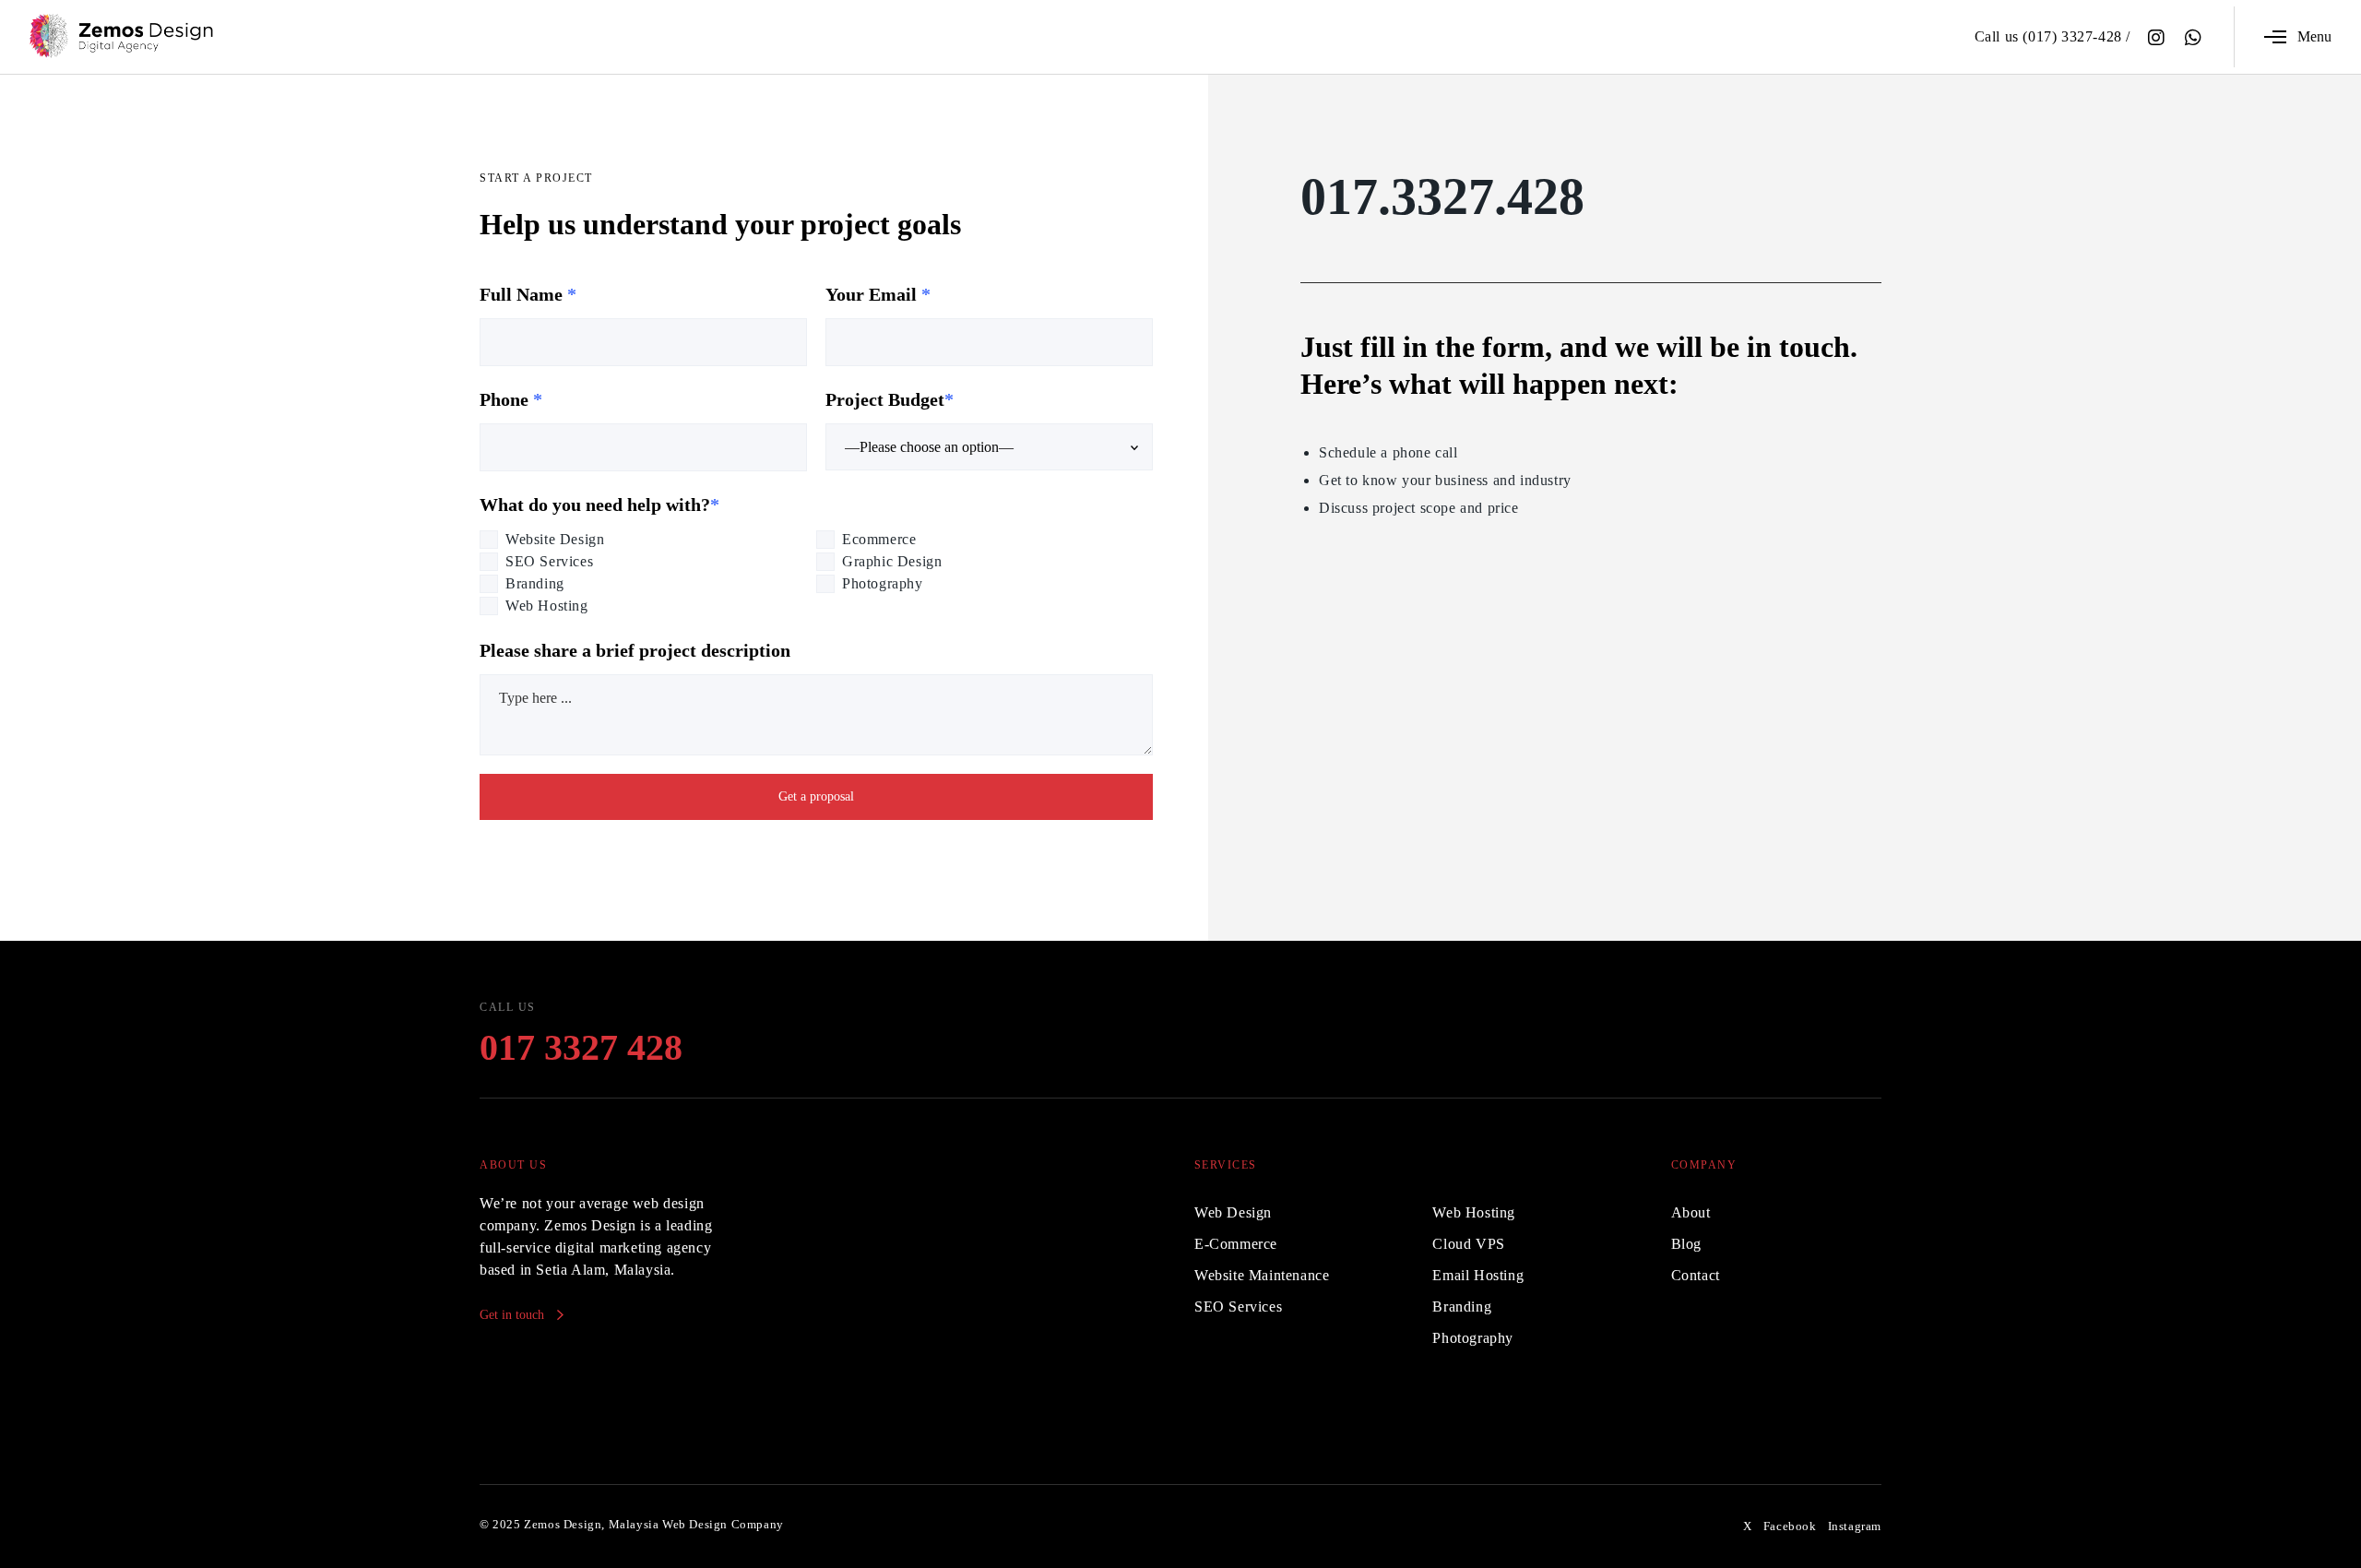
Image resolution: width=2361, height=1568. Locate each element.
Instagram (1855, 1526)
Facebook (1790, 1526)
